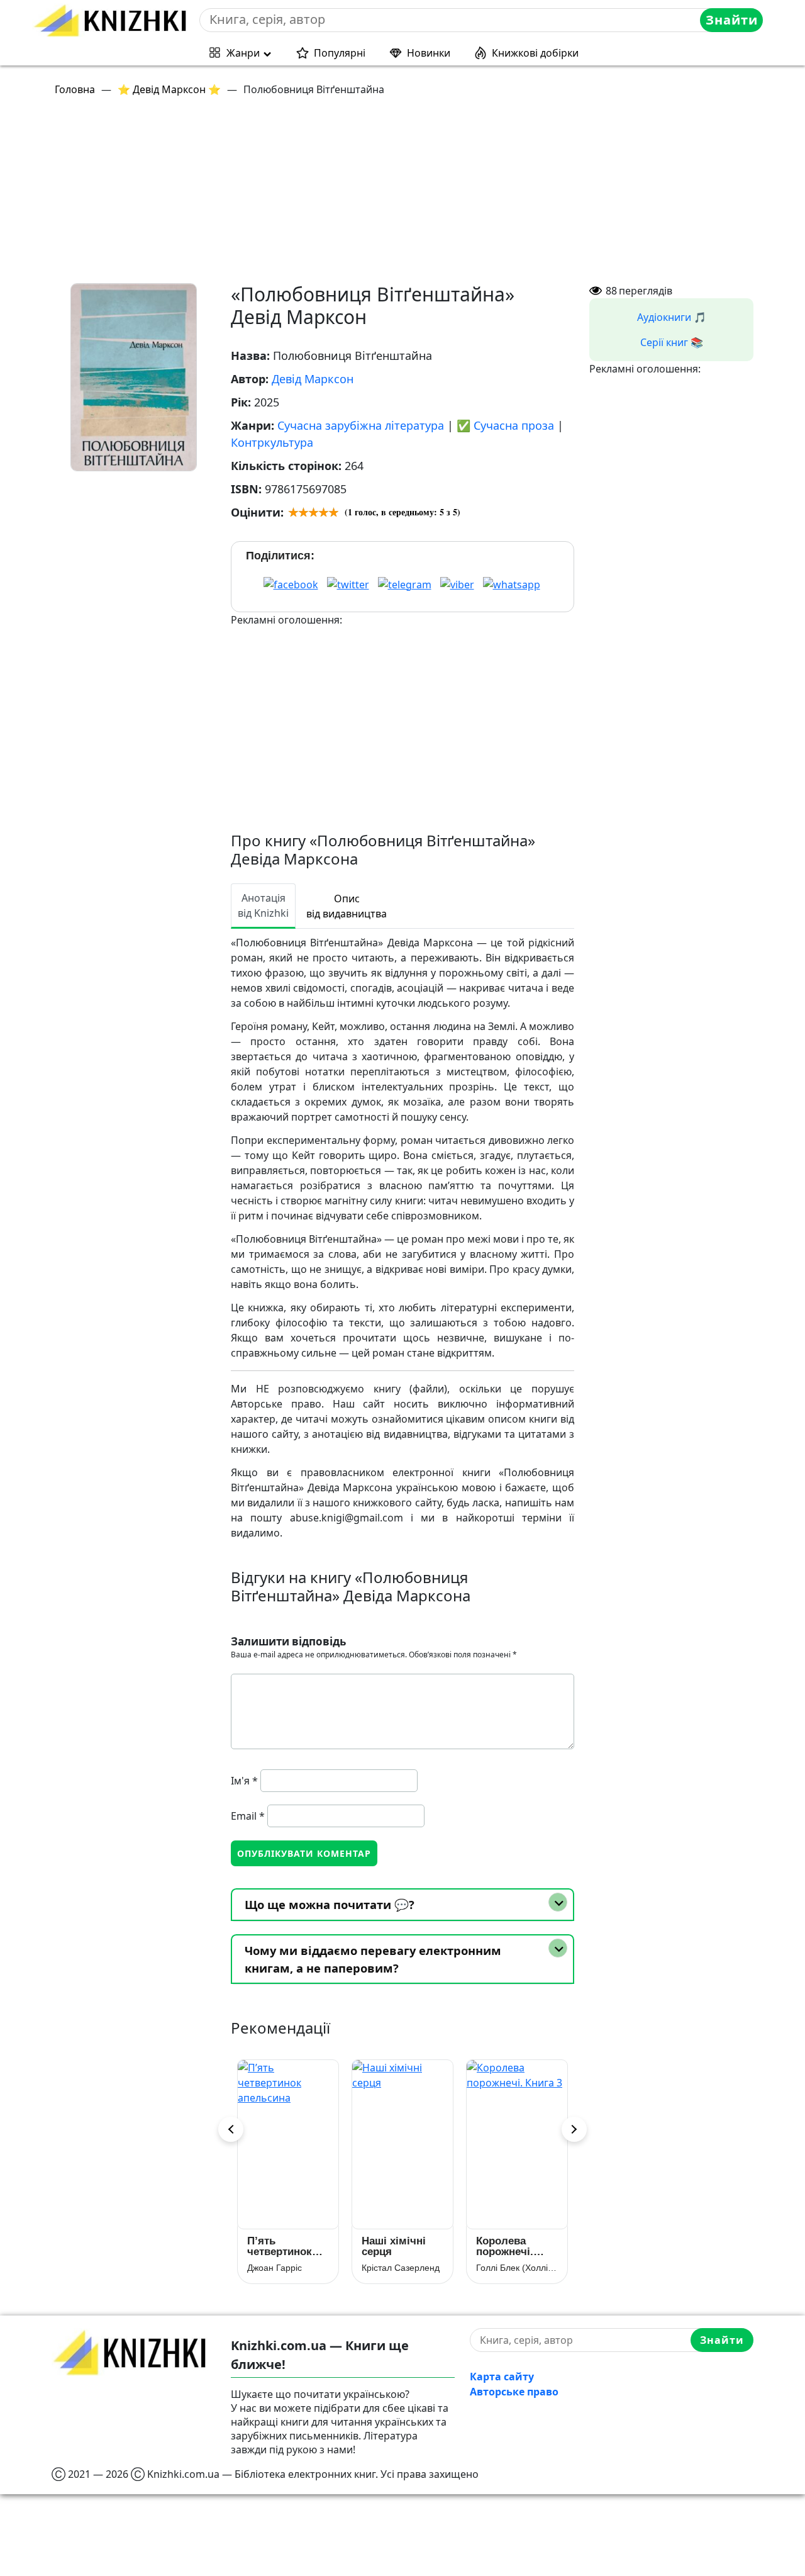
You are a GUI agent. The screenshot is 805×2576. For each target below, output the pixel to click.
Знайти (732, 20)
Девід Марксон (313, 379)
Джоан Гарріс (275, 2268)
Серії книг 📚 (672, 342)
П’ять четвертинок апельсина (280, 2246)
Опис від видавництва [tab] (347, 906)
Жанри (243, 53)
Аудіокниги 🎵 (672, 317)
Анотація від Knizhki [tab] (263, 905)
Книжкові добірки (535, 53)
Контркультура (272, 442)
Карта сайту (502, 2377)
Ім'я (244, 1781)
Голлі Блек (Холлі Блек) (517, 2268)
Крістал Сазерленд (401, 2268)
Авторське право (514, 2392)
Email (248, 1816)
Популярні (340, 53)
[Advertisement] (410, 195)
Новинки (429, 53)
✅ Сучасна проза (505, 425)
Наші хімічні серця (394, 2246)
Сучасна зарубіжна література (361, 425)
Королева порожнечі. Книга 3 (505, 2246)
